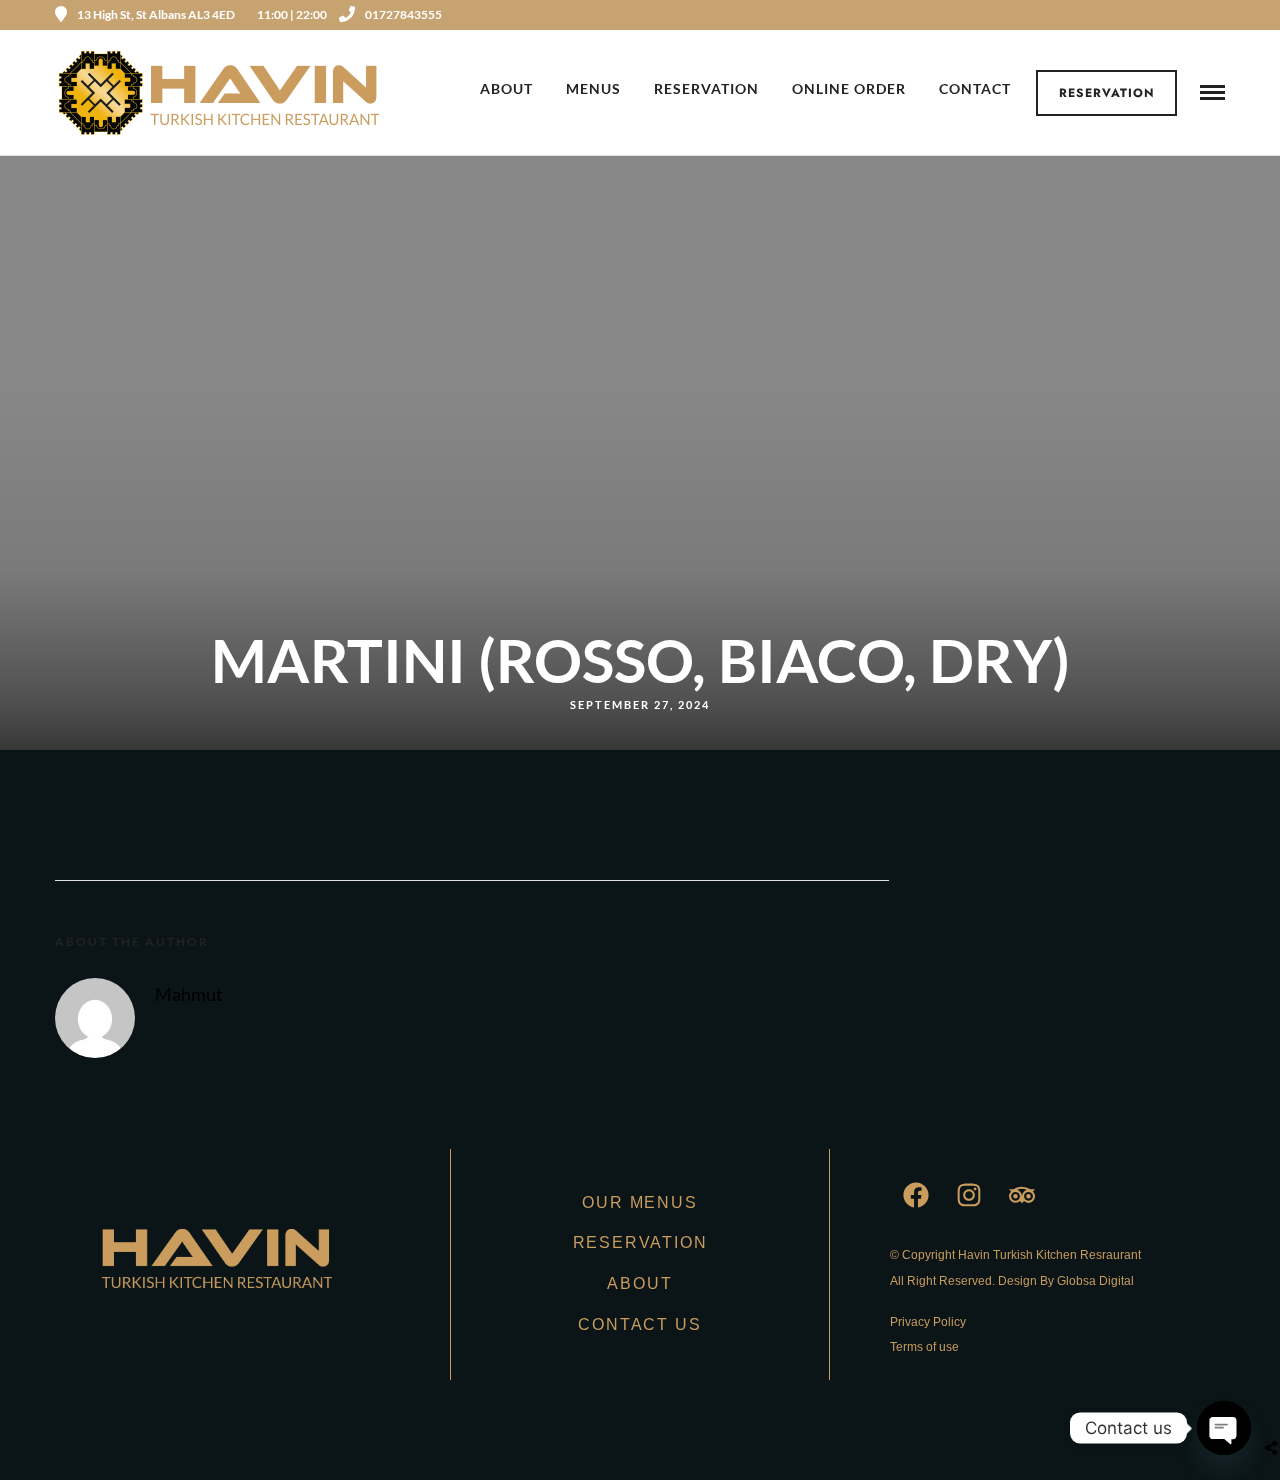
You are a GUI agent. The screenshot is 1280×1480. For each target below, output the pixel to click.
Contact (975, 88)
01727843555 (403, 14)
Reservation (1107, 93)
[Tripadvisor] (1022, 1195)
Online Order (849, 88)
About (506, 88)
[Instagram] (1218, 15)
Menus (593, 88)
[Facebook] (916, 1195)
